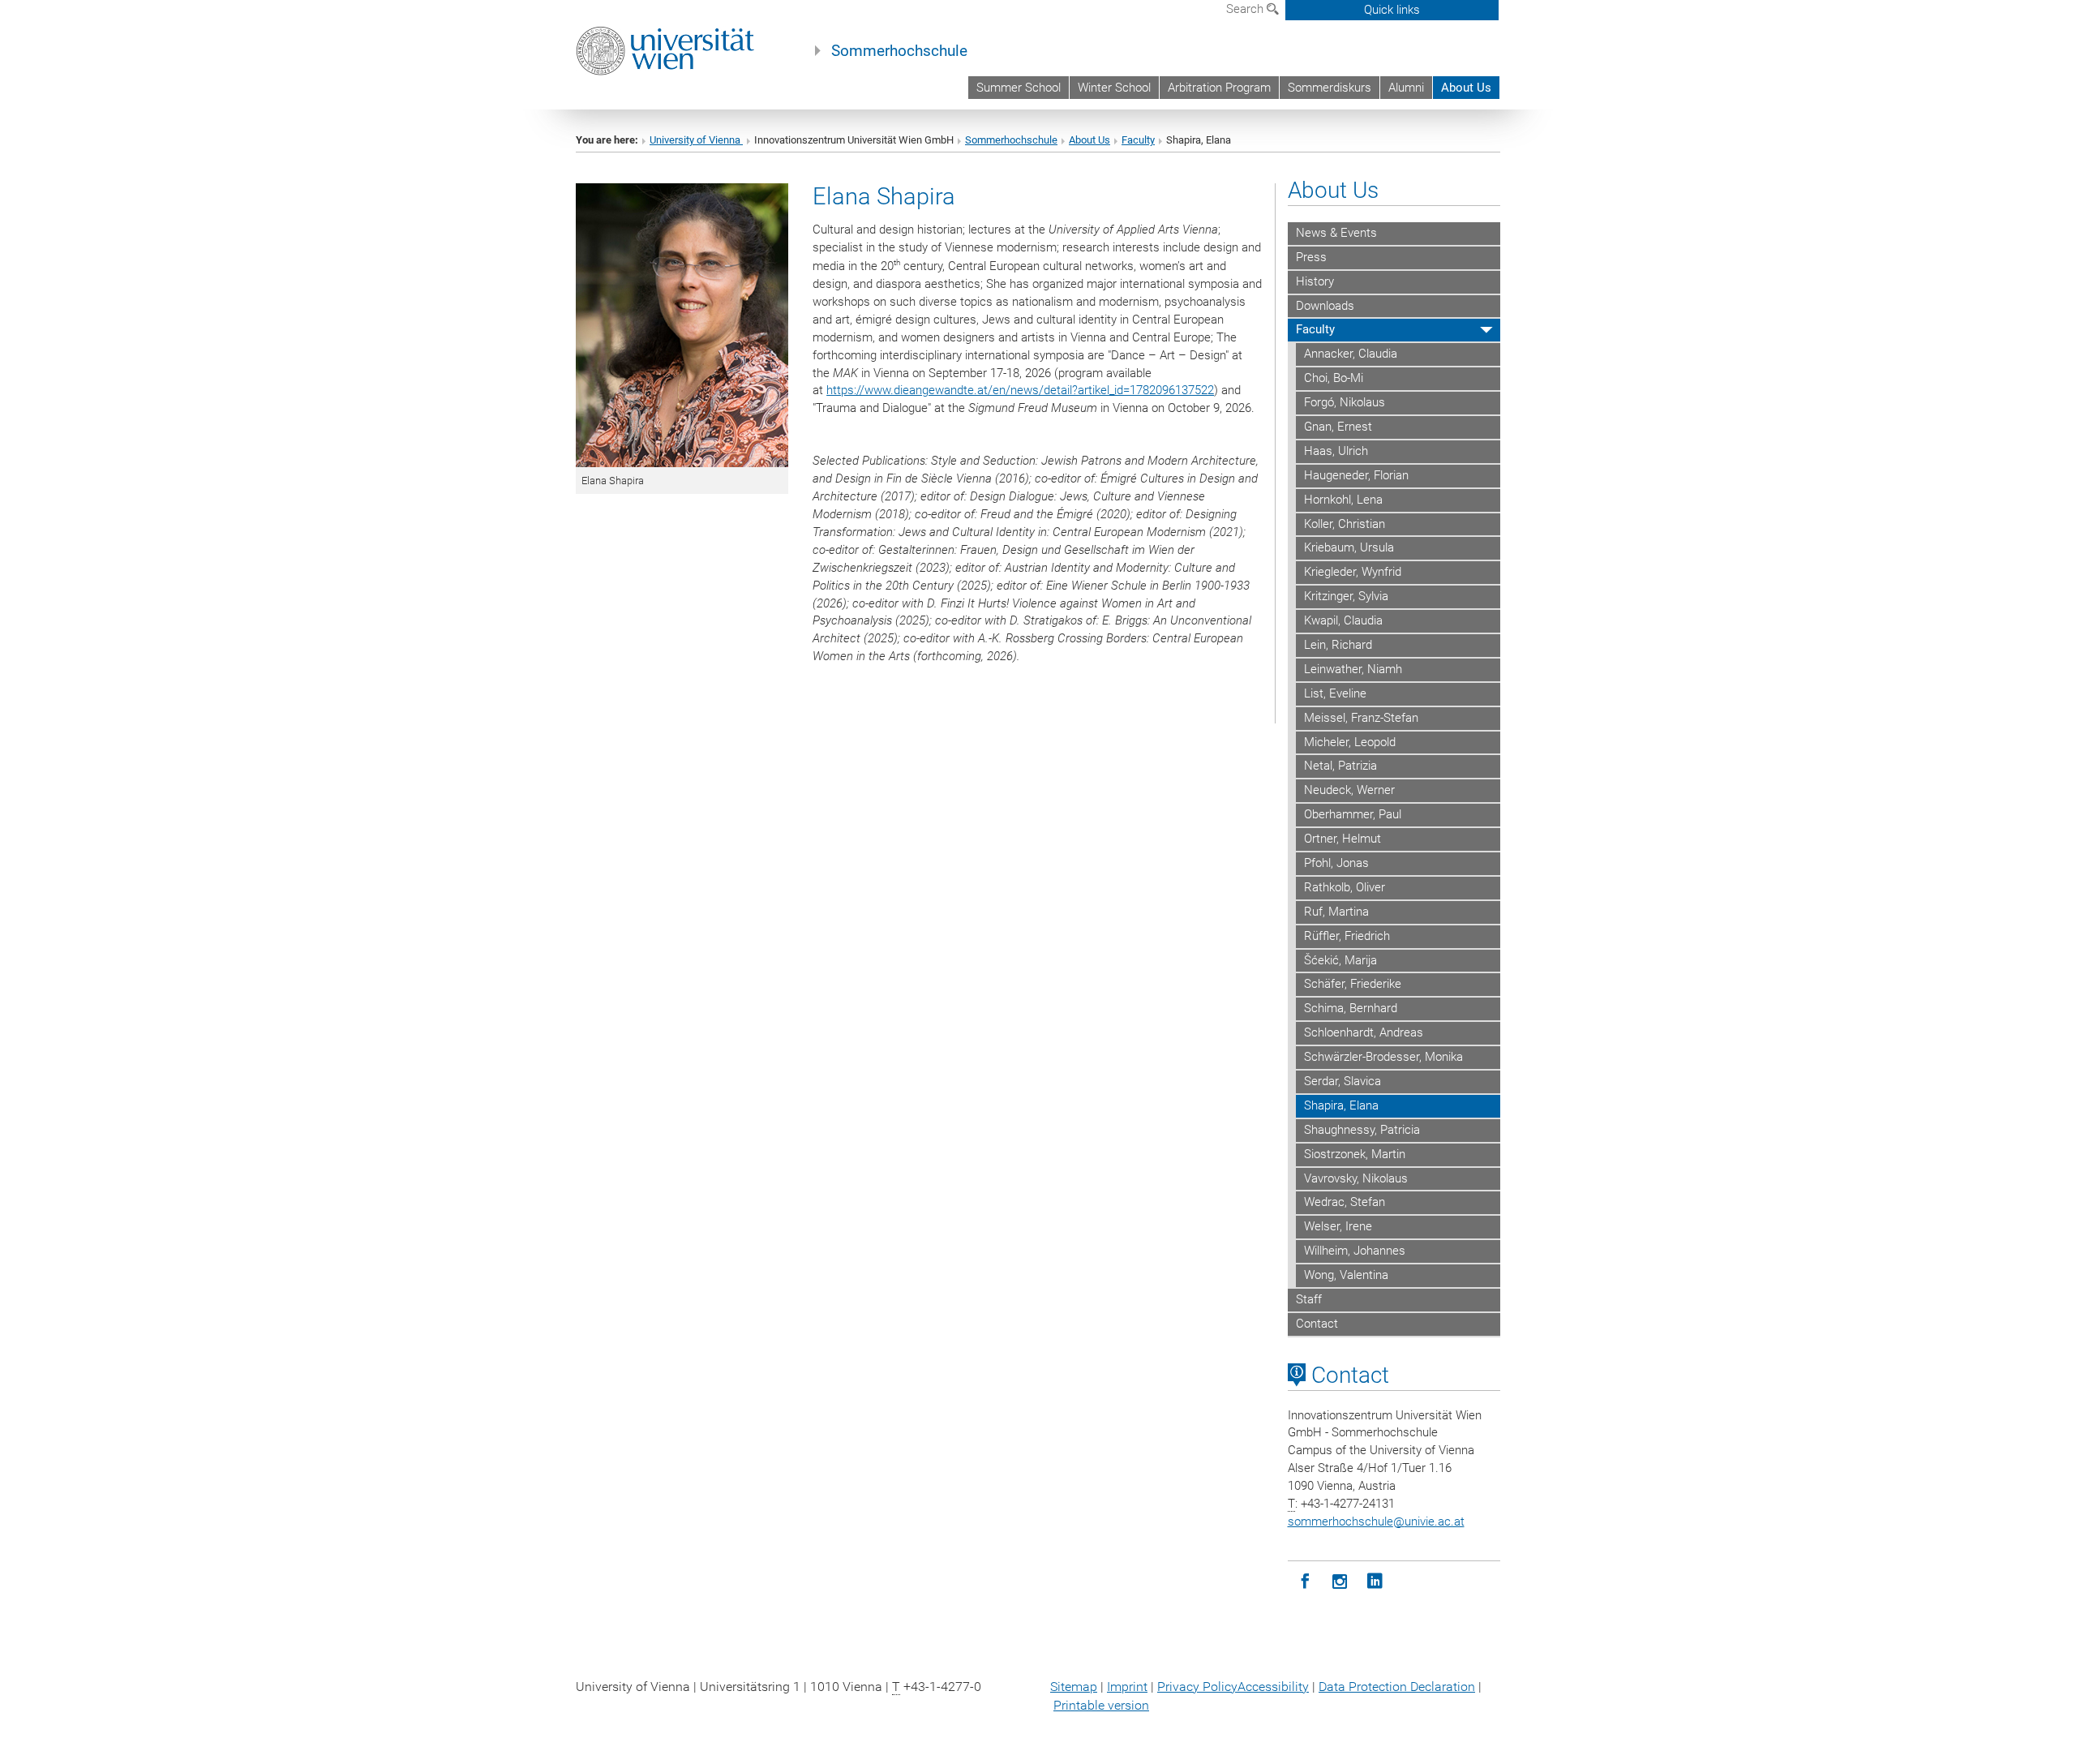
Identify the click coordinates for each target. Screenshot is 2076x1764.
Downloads (1325, 306)
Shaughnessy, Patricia (1362, 1130)
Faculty (1138, 140)
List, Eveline (1335, 693)
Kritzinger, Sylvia (1346, 596)
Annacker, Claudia (1351, 354)
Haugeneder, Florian (1356, 475)
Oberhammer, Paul (1353, 814)
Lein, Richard (1338, 645)
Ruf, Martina (1336, 912)
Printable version (1101, 1705)
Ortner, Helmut (1343, 839)
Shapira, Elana (1341, 1105)
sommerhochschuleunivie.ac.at (1376, 1522)
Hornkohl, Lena (1343, 500)
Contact (1317, 1324)
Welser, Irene (1338, 1226)
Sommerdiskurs (1330, 88)
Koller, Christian (1345, 524)
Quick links (1392, 10)
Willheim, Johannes (1355, 1251)
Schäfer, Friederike (1353, 984)
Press (1311, 257)
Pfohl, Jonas (1336, 863)
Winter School (1114, 88)
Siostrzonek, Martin (1355, 1154)
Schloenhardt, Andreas (1364, 1032)
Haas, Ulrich (1336, 451)
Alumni (1406, 88)
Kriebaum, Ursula (1349, 547)
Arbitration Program (1219, 88)
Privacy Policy (1197, 1687)
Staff (1309, 1299)
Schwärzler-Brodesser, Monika (1383, 1057)
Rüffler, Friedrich (1347, 936)
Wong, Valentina (1346, 1275)
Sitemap (1074, 1687)
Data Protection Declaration (1397, 1687)
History (1315, 281)
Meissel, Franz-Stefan (1361, 718)
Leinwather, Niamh (1353, 669)
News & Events (1336, 233)
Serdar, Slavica (1343, 1081)
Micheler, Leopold (1350, 742)
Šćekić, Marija (1340, 960)
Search (1246, 9)
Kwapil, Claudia (1343, 620)
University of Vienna (696, 140)
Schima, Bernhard (1351, 1008)
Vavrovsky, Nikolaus (1356, 1178)
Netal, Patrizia (1340, 766)
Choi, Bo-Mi (1334, 378)
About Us (1466, 88)
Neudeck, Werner (1349, 790)
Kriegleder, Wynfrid (1353, 572)
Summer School (1019, 88)
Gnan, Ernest (1338, 427)
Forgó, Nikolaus (1345, 402)
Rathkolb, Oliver (1345, 887)
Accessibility (1273, 1687)
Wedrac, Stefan (1345, 1202)
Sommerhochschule (899, 51)
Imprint (1127, 1687)
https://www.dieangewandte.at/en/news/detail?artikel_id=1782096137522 (1020, 390)
